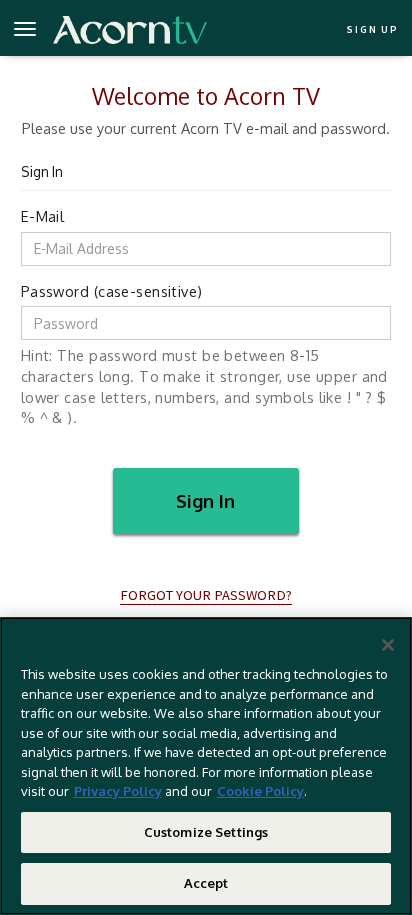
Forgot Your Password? (206, 595)
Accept (206, 883)
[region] (206, 766)
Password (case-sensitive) (112, 291)
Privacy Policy (118, 791)
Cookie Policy (260, 791)
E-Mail (43, 216)
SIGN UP (372, 29)
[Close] (388, 645)
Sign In (205, 501)
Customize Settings (206, 832)
